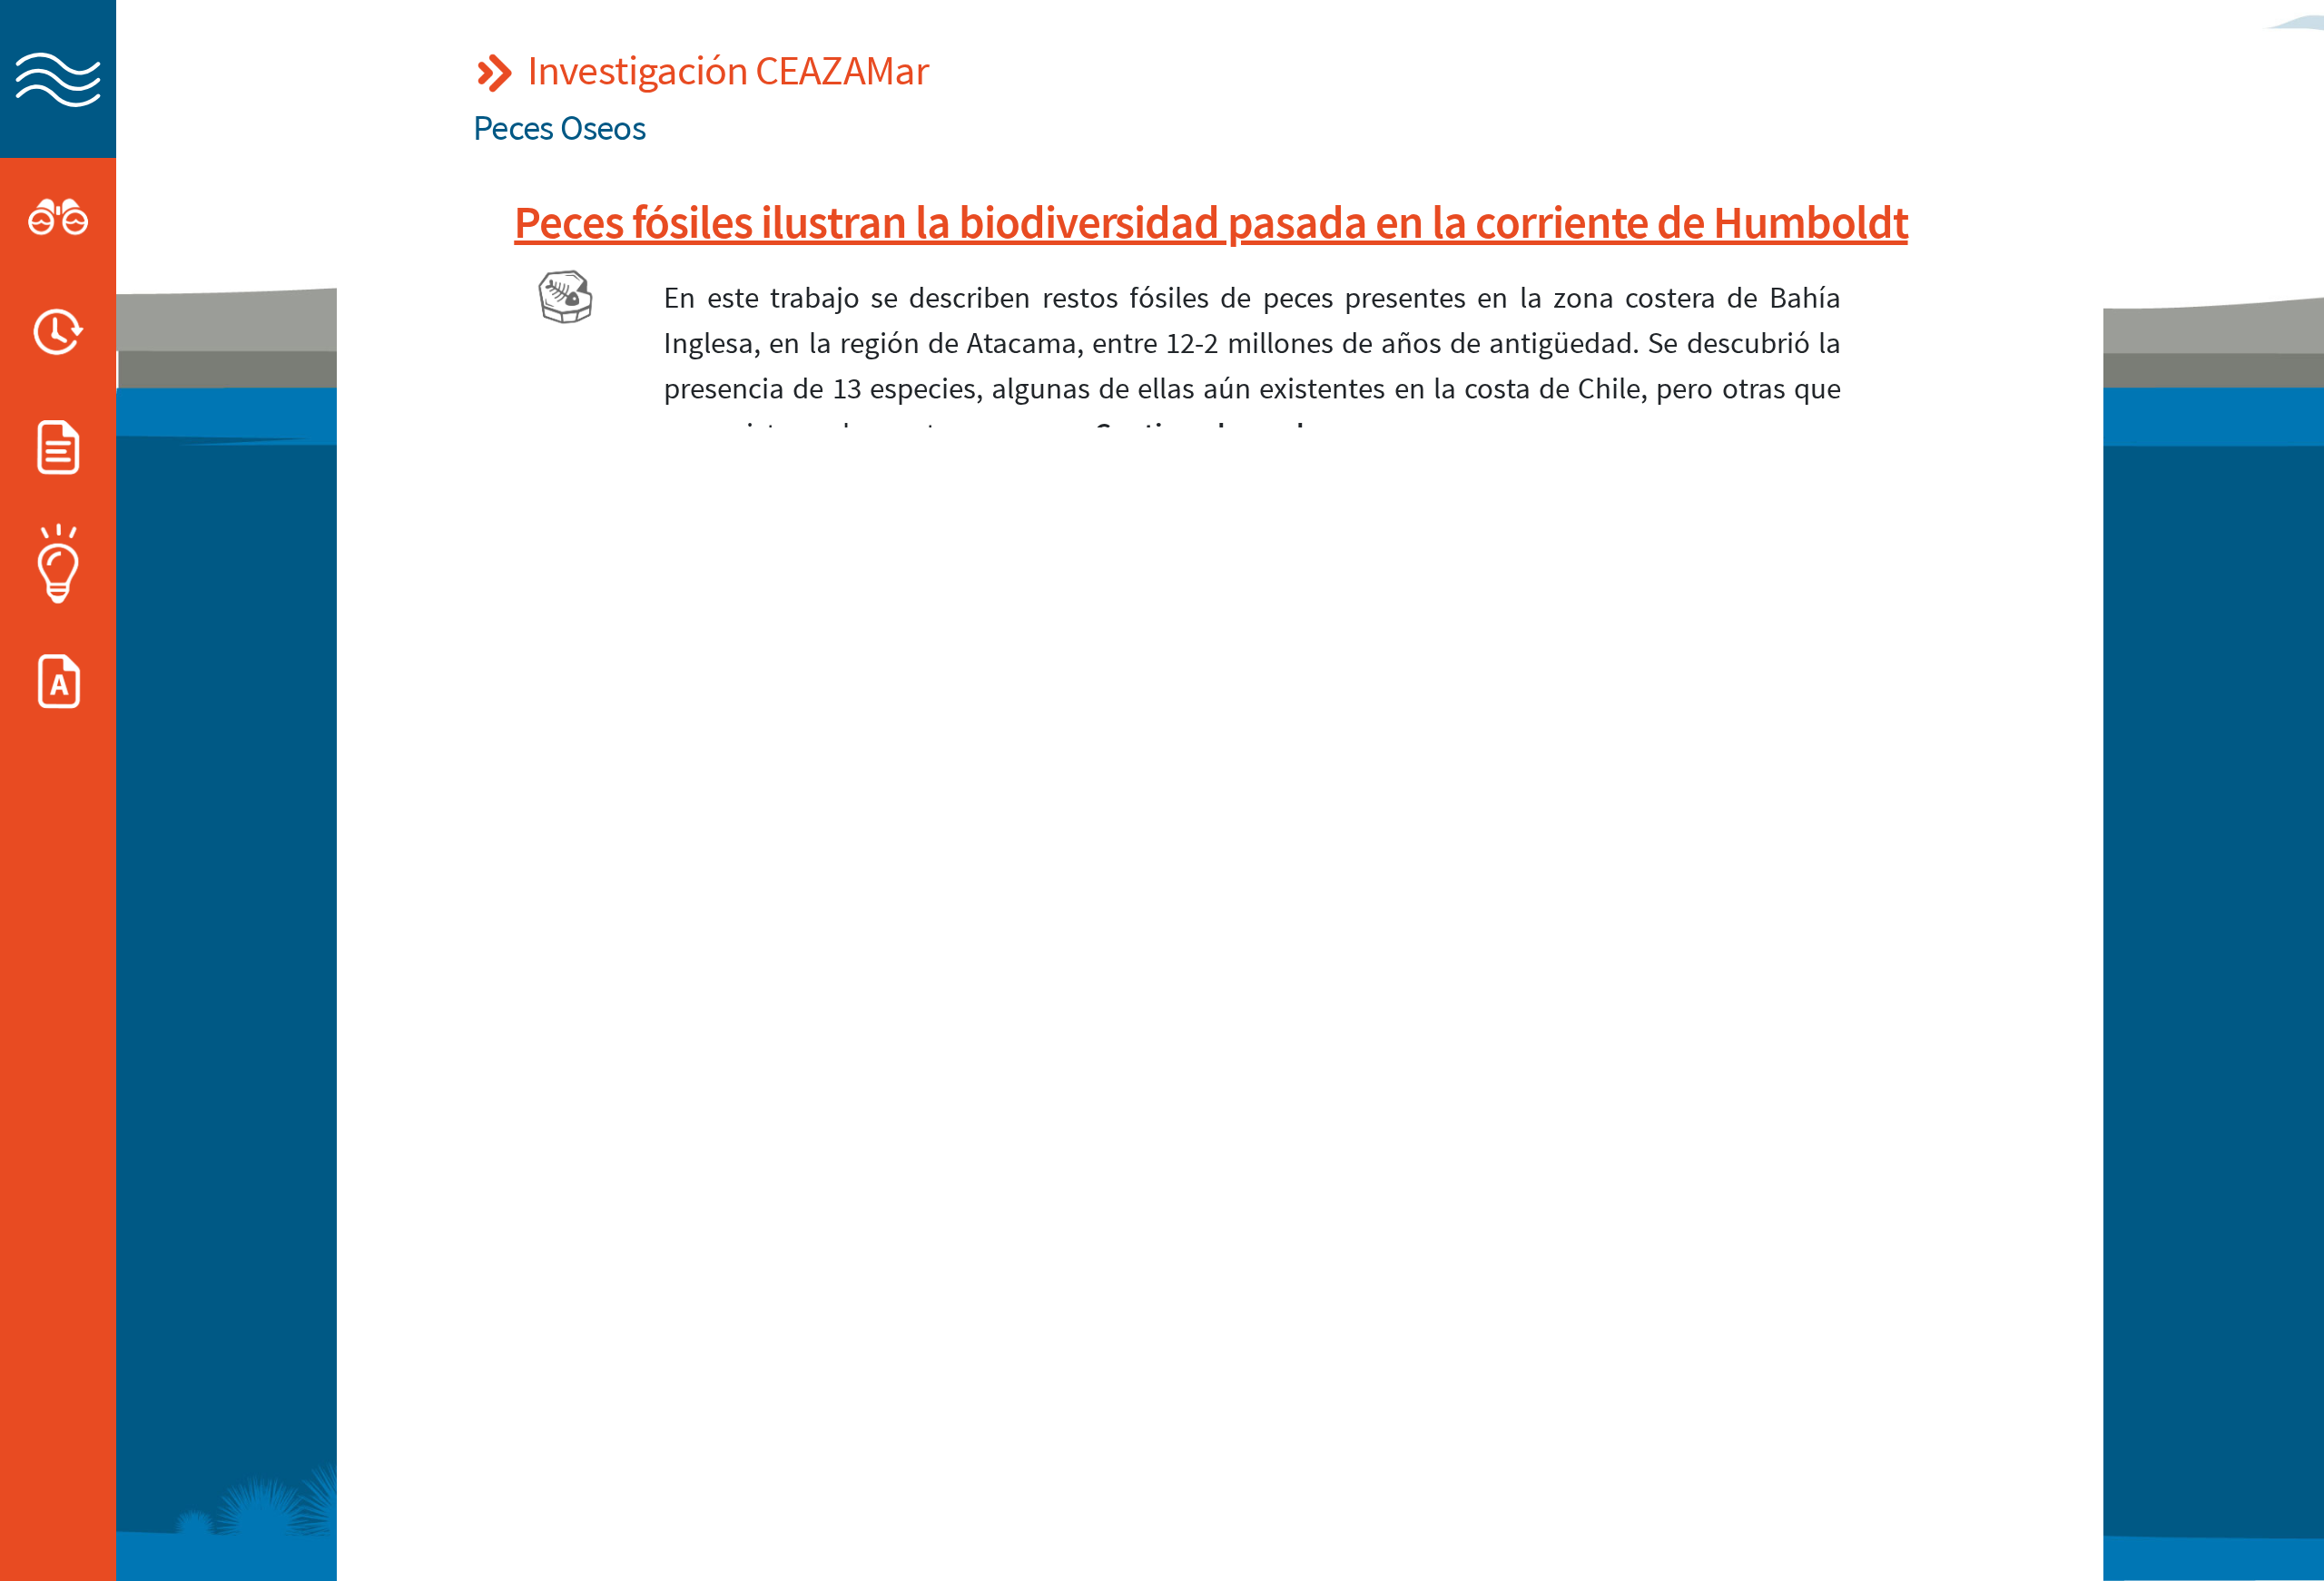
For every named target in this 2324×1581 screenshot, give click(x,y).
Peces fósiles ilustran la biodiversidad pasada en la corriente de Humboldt (1211, 221)
